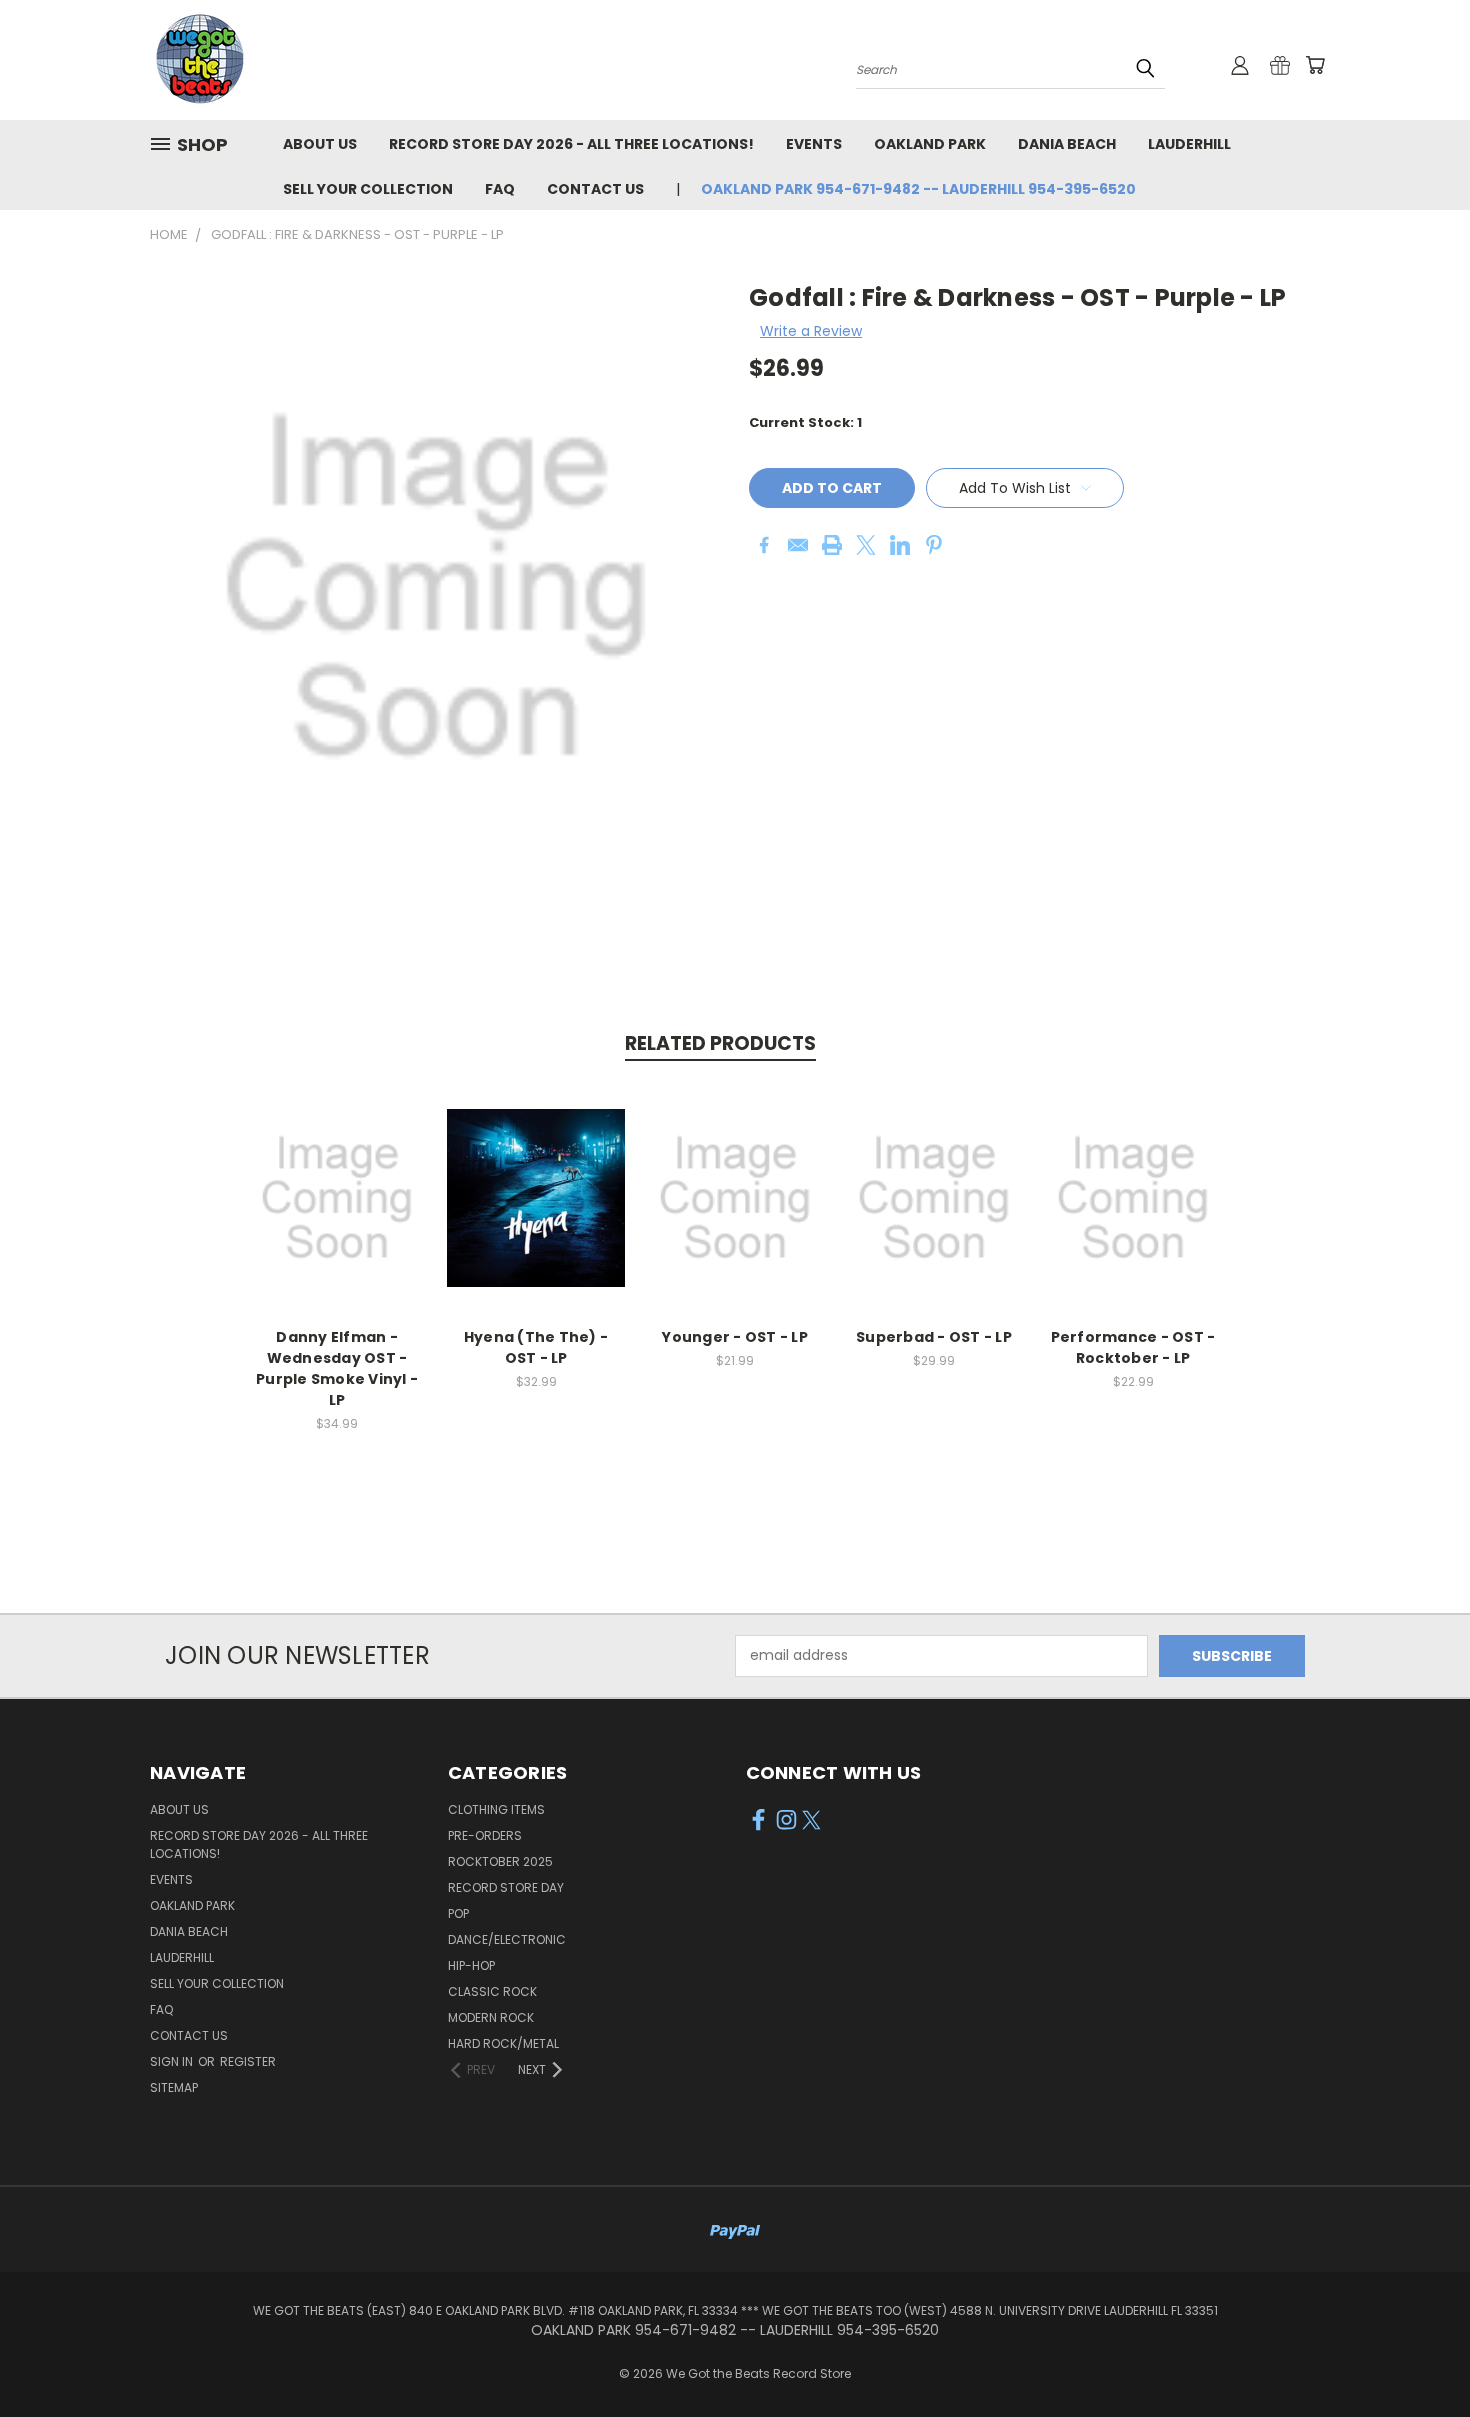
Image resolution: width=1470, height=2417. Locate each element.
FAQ (500, 189)
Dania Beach (1067, 144)
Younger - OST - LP (735, 1337)
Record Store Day (506, 1887)
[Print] (832, 545)
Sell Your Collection (368, 189)
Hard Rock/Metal (503, 2043)
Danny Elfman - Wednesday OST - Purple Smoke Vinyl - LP (337, 1368)
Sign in (173, 2061)
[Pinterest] (934, 545)
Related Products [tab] (720, 1043)
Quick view (337, 1176)
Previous (1417, 2354)
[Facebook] (764, 545)
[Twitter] (866, 545)
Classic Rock (492, 1991)
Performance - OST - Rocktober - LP (1133, 1347)
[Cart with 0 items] (1315, 65)
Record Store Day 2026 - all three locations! (571, 144)
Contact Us (595, 189)
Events (814, 144)
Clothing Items (496, 1809)
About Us (320, 144)
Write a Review (811, 331)
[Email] (798, 545)
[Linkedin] (900, 545)
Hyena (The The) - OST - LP (536, 1347)
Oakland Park (930, 144)
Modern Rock (491, 2017)
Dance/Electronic (507, 1939)
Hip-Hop (471, 1965)
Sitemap (174, 2087)
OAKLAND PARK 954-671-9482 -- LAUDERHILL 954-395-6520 (918, 189)
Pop (458, 1913)
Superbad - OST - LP (934, 1337)
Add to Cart (337, 1213)
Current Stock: (805, 422)
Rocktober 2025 (500, 1861)
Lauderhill (1189, 144)
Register (248, 2061)
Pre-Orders (485, 1835)
